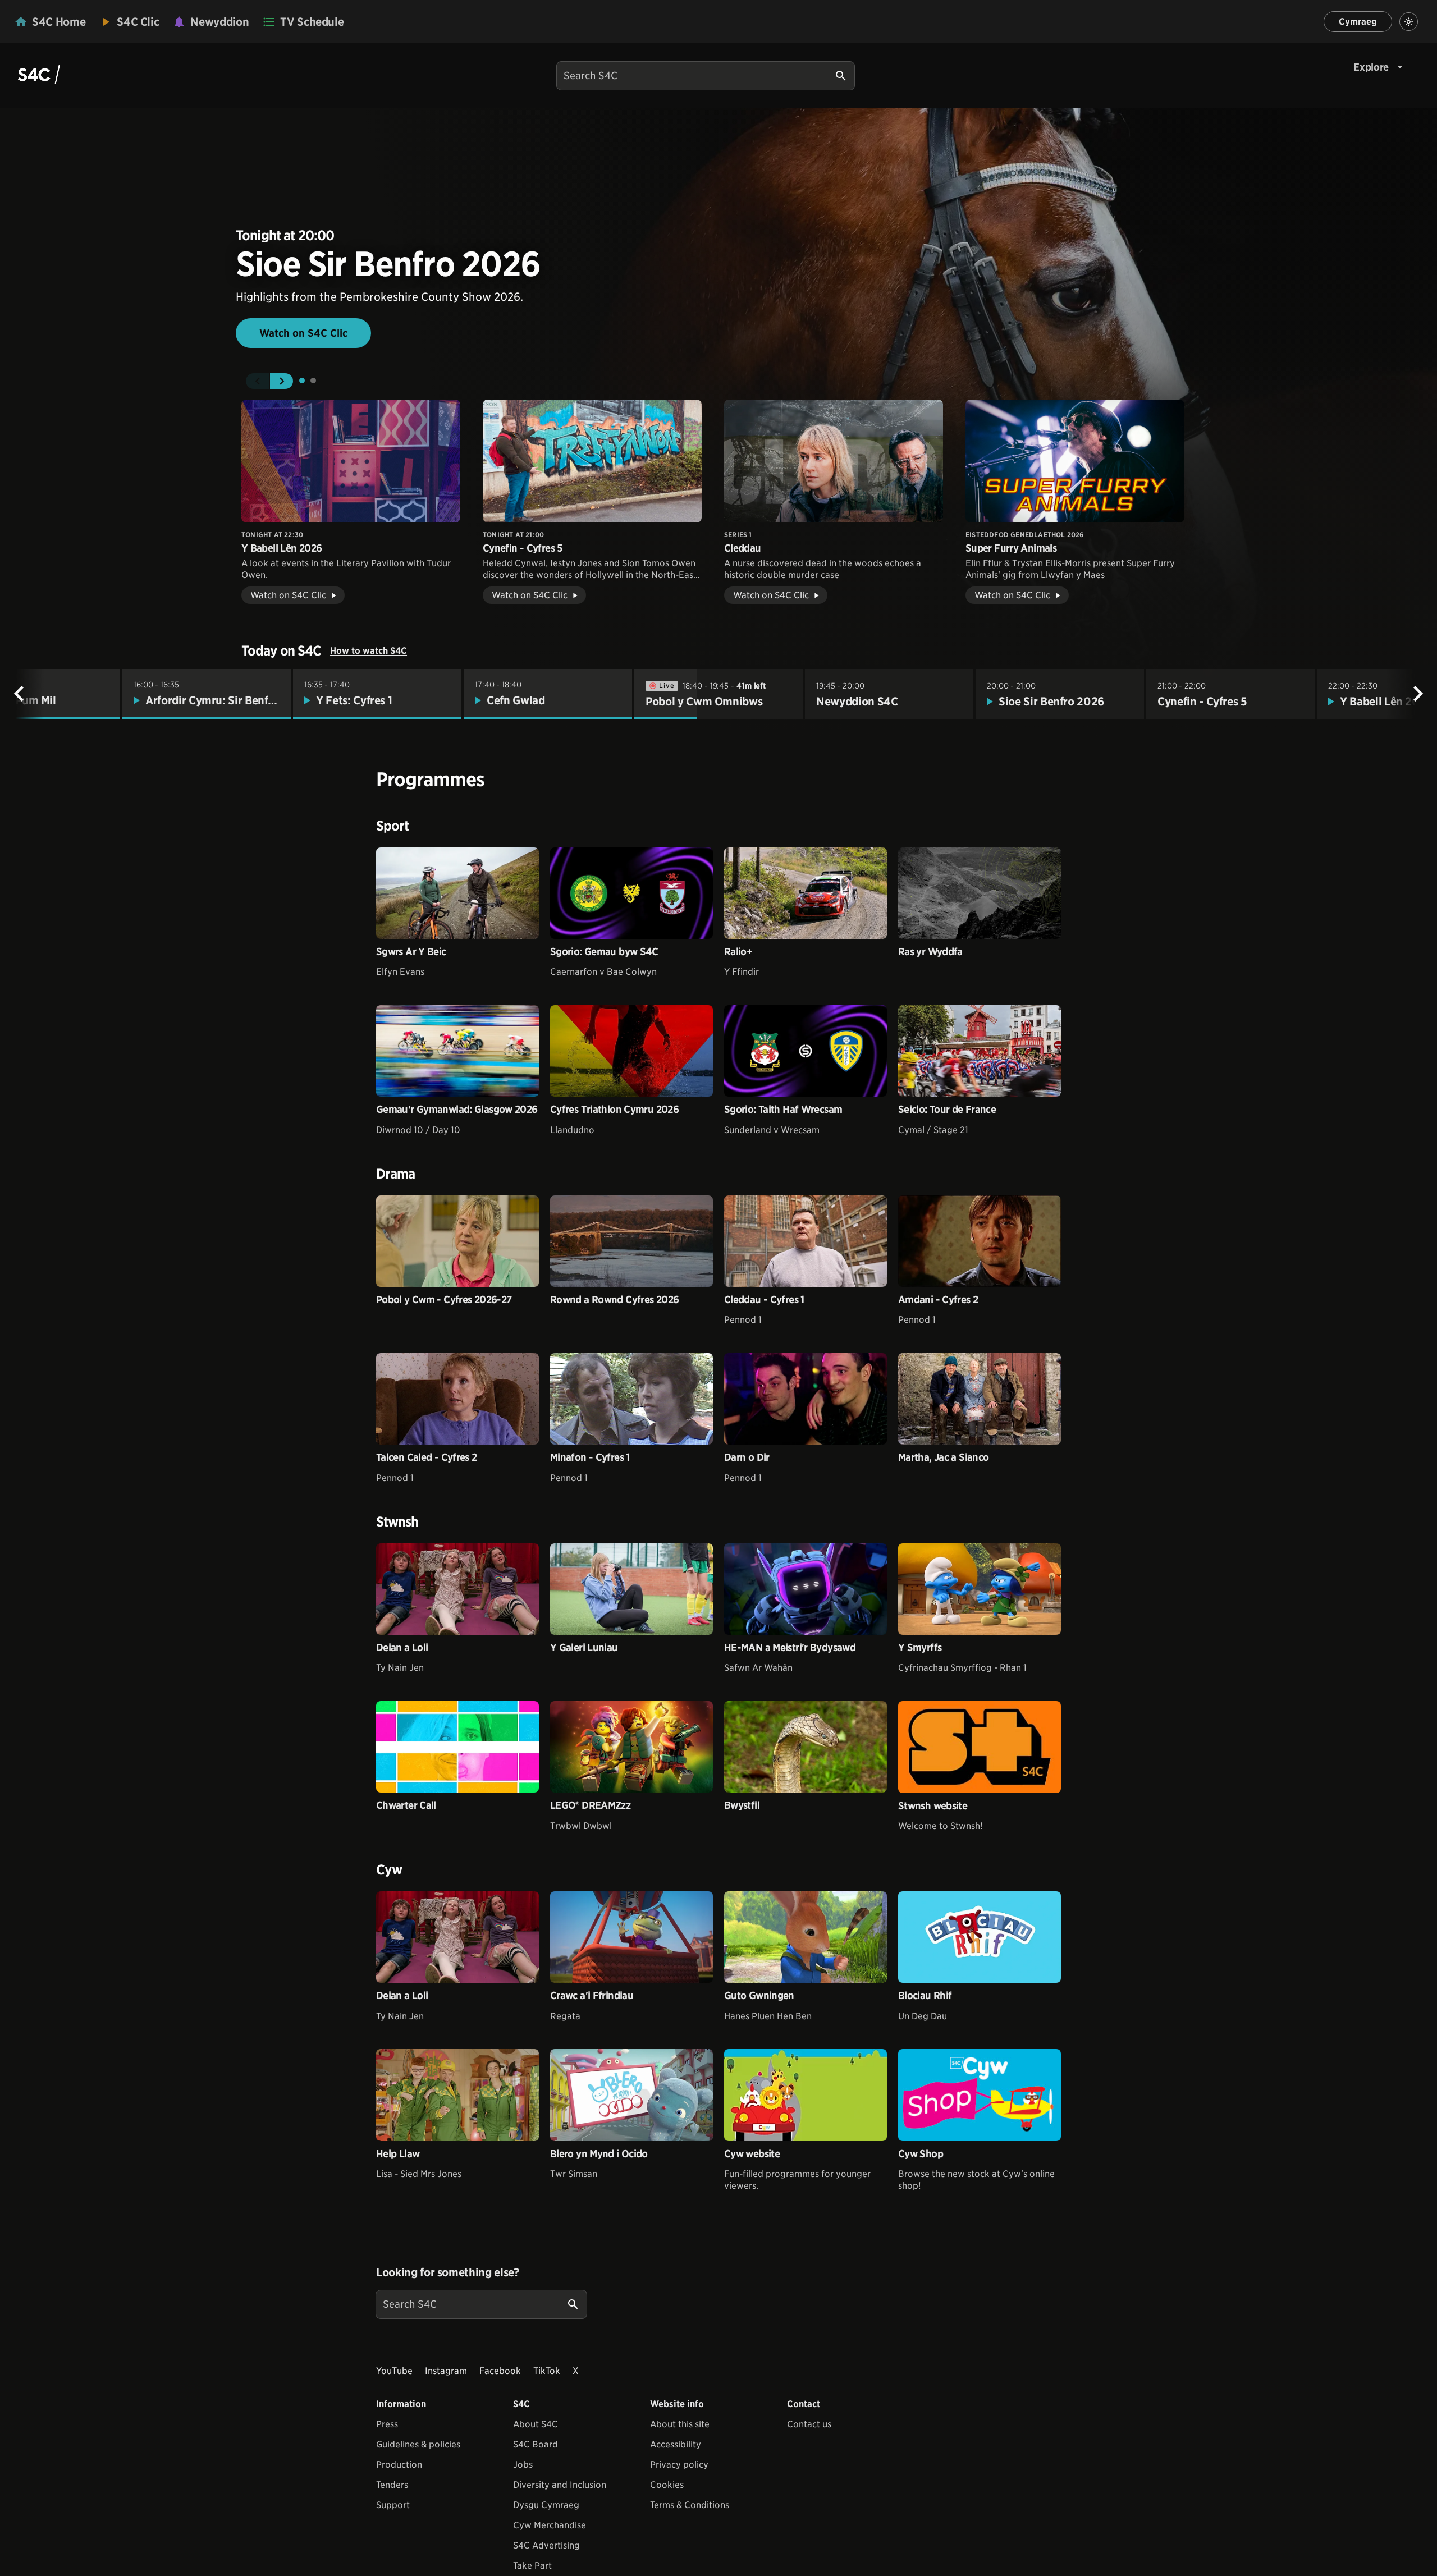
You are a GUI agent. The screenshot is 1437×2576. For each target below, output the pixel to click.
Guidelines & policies (418, 2444)
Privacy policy (679, 2465)
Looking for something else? (448, 2272)
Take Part (532, 2566)
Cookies (667, 2485)
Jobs (523, 2465)
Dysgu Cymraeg (546, 2505)
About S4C (536, 2424)
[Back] (19, 694)
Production (399, 2465)
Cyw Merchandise (550, 2525)
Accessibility (676, 2444)
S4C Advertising (546, 2545)
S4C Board (536, 2444)
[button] (257, 381)
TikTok (547, 2371)
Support (393, 2505)
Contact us (809, 2424)
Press (387, 2424)
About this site (680, 2424)
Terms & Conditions (690, 2505)
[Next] (1418, 694)
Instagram (446, 2371)
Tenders (392, 2485)
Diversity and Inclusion (560, 2485)
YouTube (394, 2371)
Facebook (500, 2371)
